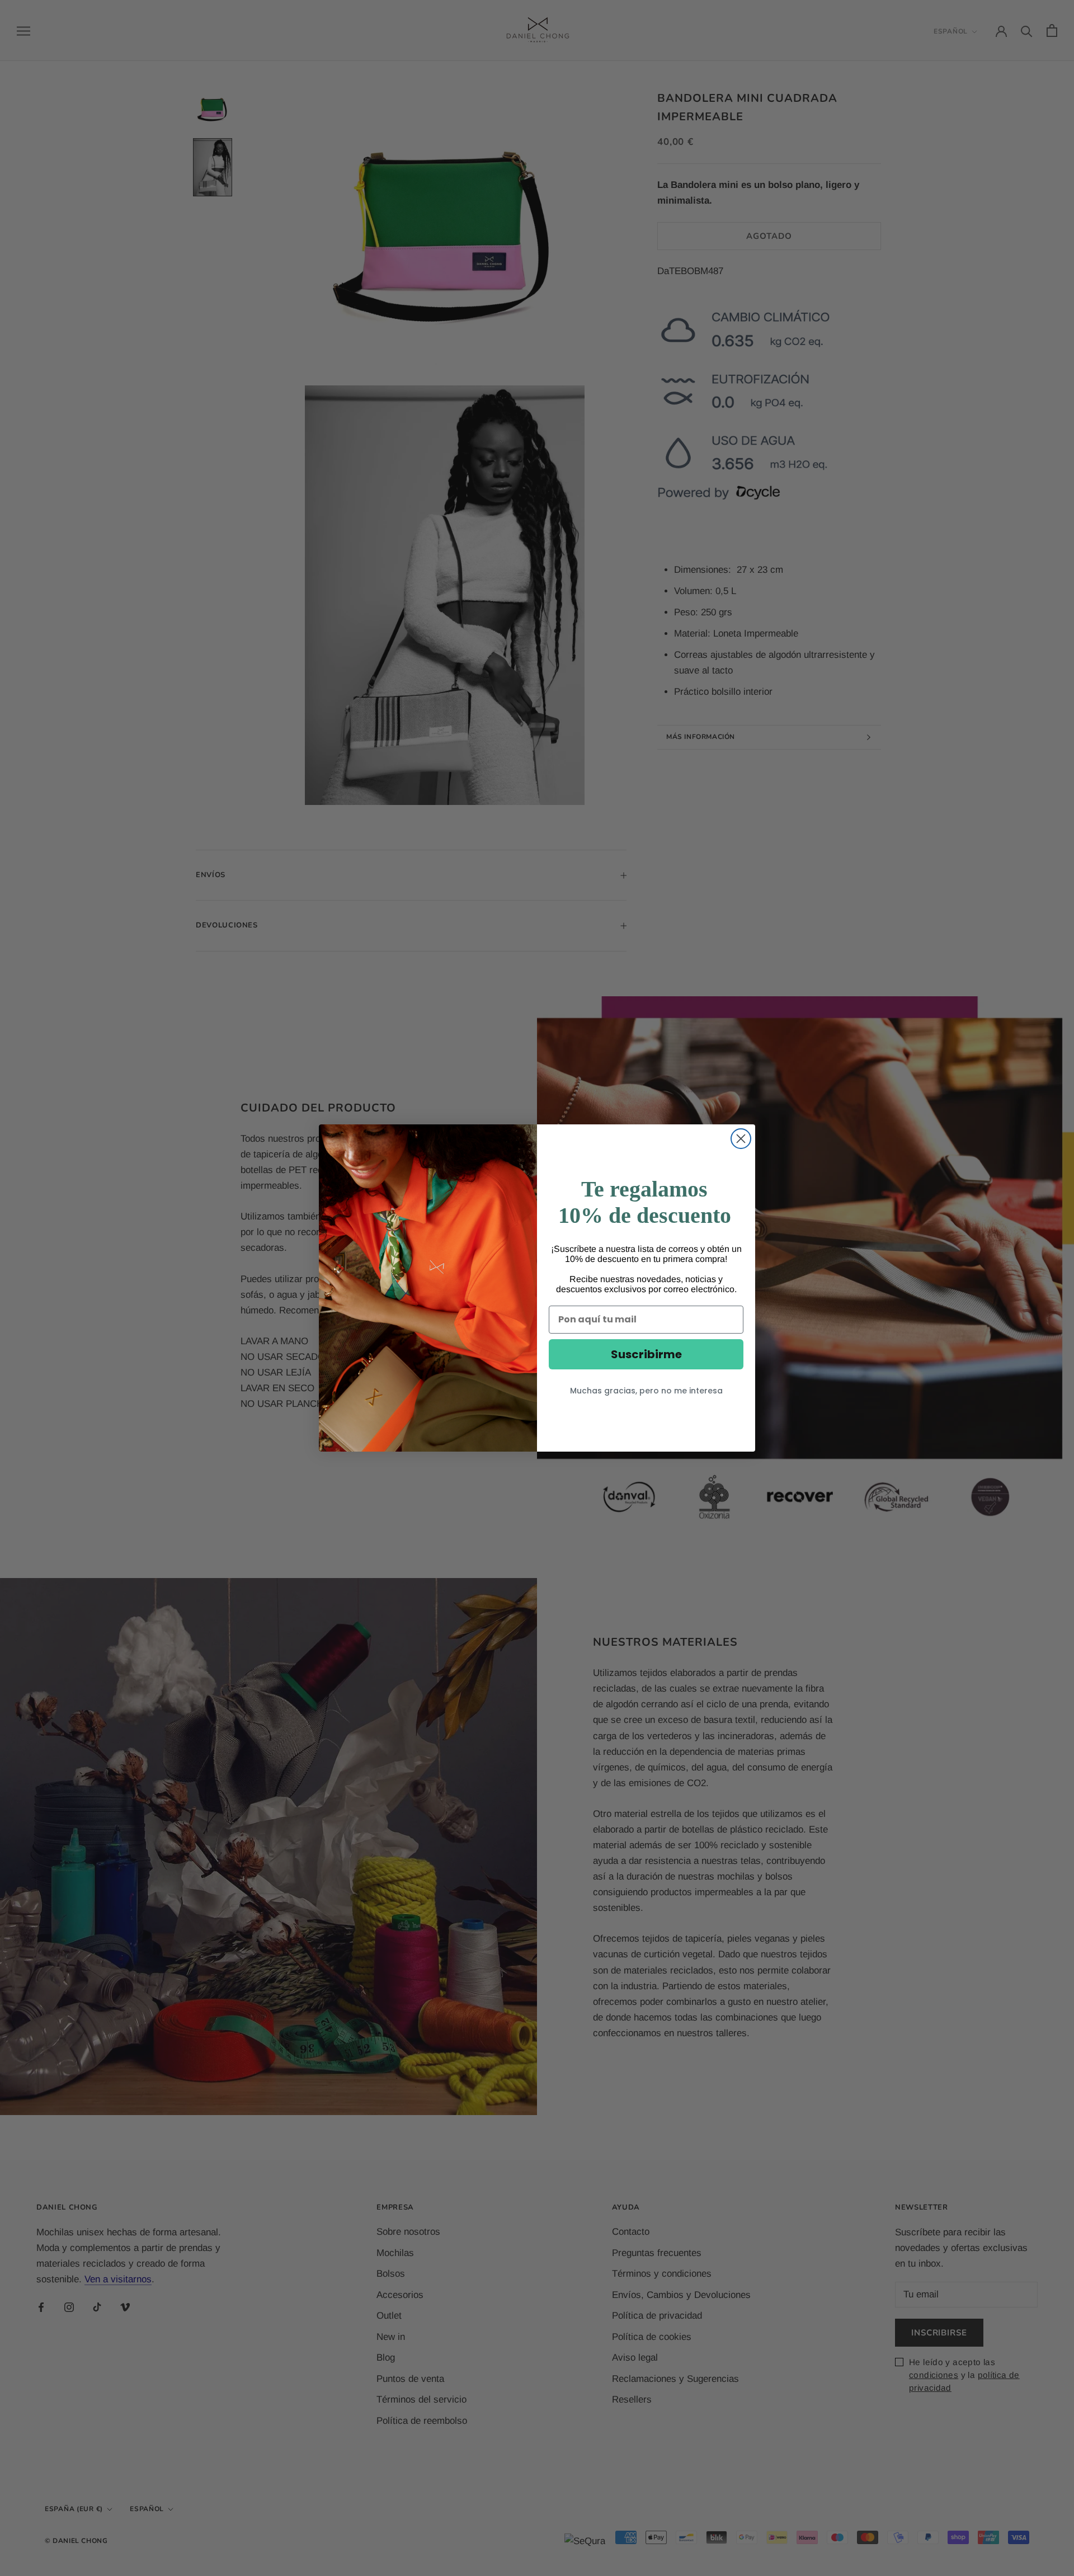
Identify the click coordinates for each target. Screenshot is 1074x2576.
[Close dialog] (741, 1139)
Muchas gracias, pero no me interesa (646, 1391)
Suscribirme (646, 1354)
